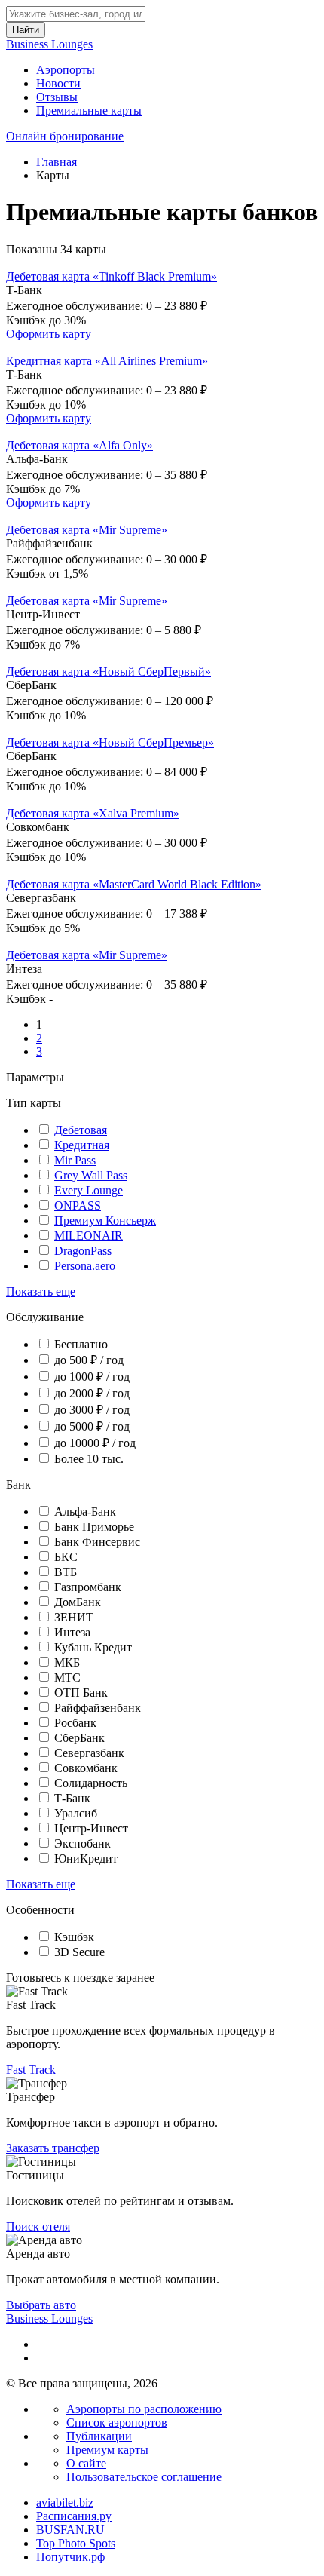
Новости (58, 83)
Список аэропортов (117, 2423)
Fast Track (31, 2070)
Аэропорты (66, 70)
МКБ (67, 1662)
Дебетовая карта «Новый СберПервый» (109, 672)
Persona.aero (85, 1266)
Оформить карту (49, 334)
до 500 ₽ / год (89, 1360)
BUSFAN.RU (70, 2530)
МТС (67, 1677)
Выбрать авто (41, 2305)
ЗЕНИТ (74, 1617)
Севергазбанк (89, 1753)
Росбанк (75, 1723)
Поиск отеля (38, 2226)
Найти (26, 30)
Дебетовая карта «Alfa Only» (79, 445)
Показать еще (41, 1291)
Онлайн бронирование (65, 136)
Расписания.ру (74, 2516)
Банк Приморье (94, 1527)
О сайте (86, 2463)
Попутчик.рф (70, 2557)
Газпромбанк (88, 1587)
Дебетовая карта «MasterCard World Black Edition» (134, 884)
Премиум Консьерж (105, 1221)
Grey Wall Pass (91, 1175)
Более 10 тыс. (89, 1459)
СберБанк (79, 1738)
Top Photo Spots (76, 2543)
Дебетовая (81, 1130)
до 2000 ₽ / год (92, 1393)
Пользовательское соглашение (144, 2477)
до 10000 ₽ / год (95, 1443)
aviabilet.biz (65, 2502)
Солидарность (91, 1783)
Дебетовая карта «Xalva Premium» (93, 813)
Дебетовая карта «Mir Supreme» (87, 530)
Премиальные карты (89, 110)
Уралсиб (76, 1813)
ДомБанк (78, 1602)
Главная (57, 162)
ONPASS (78, 1205)
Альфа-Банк (85, 1512)
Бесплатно (81, 1344)
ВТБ (66, 1572)
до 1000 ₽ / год (92, 1377)
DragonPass (83, 1251)
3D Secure (79, 1952)
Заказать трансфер (53, 2148)
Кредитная (82, 1145)
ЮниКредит (86, 1858)
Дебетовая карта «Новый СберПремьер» (110, 742)
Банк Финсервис (97, 1542)
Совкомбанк (86, 1768)
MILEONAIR (89, 1236)
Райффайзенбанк (98, 1708)
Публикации (99, 2436)
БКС (66, 1557)
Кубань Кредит (93, 1647)
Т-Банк (72, 1798)
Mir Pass (75, 1160)
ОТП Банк (81, 1693)
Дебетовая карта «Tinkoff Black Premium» (112, 276)
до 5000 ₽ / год (92, 1426)
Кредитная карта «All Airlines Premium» (107, 361)
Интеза (72, 1632)
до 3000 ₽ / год (92, 1410)
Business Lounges (49, 44)
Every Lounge (89, 1190)
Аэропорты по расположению (144, 2409)
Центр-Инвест (91, 1828)
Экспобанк (83, 1843)
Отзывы (57, 97)
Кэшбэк (74, 1937)
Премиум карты (107, 2450)
